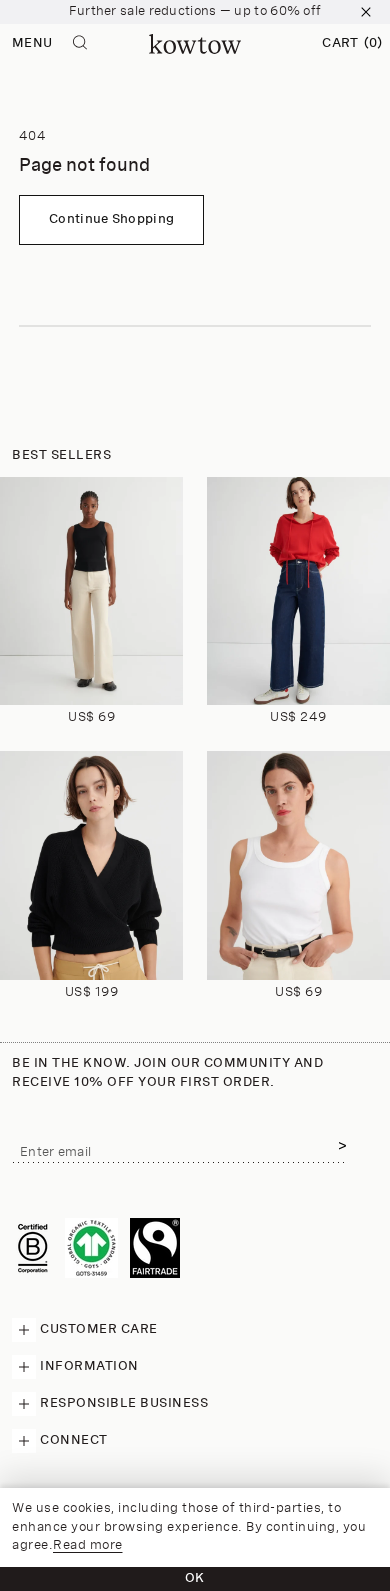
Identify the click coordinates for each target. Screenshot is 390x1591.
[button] (352, 44)
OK (195, 1578)
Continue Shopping (111, 219)
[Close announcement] (366, 12)
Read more (88, 1545)
